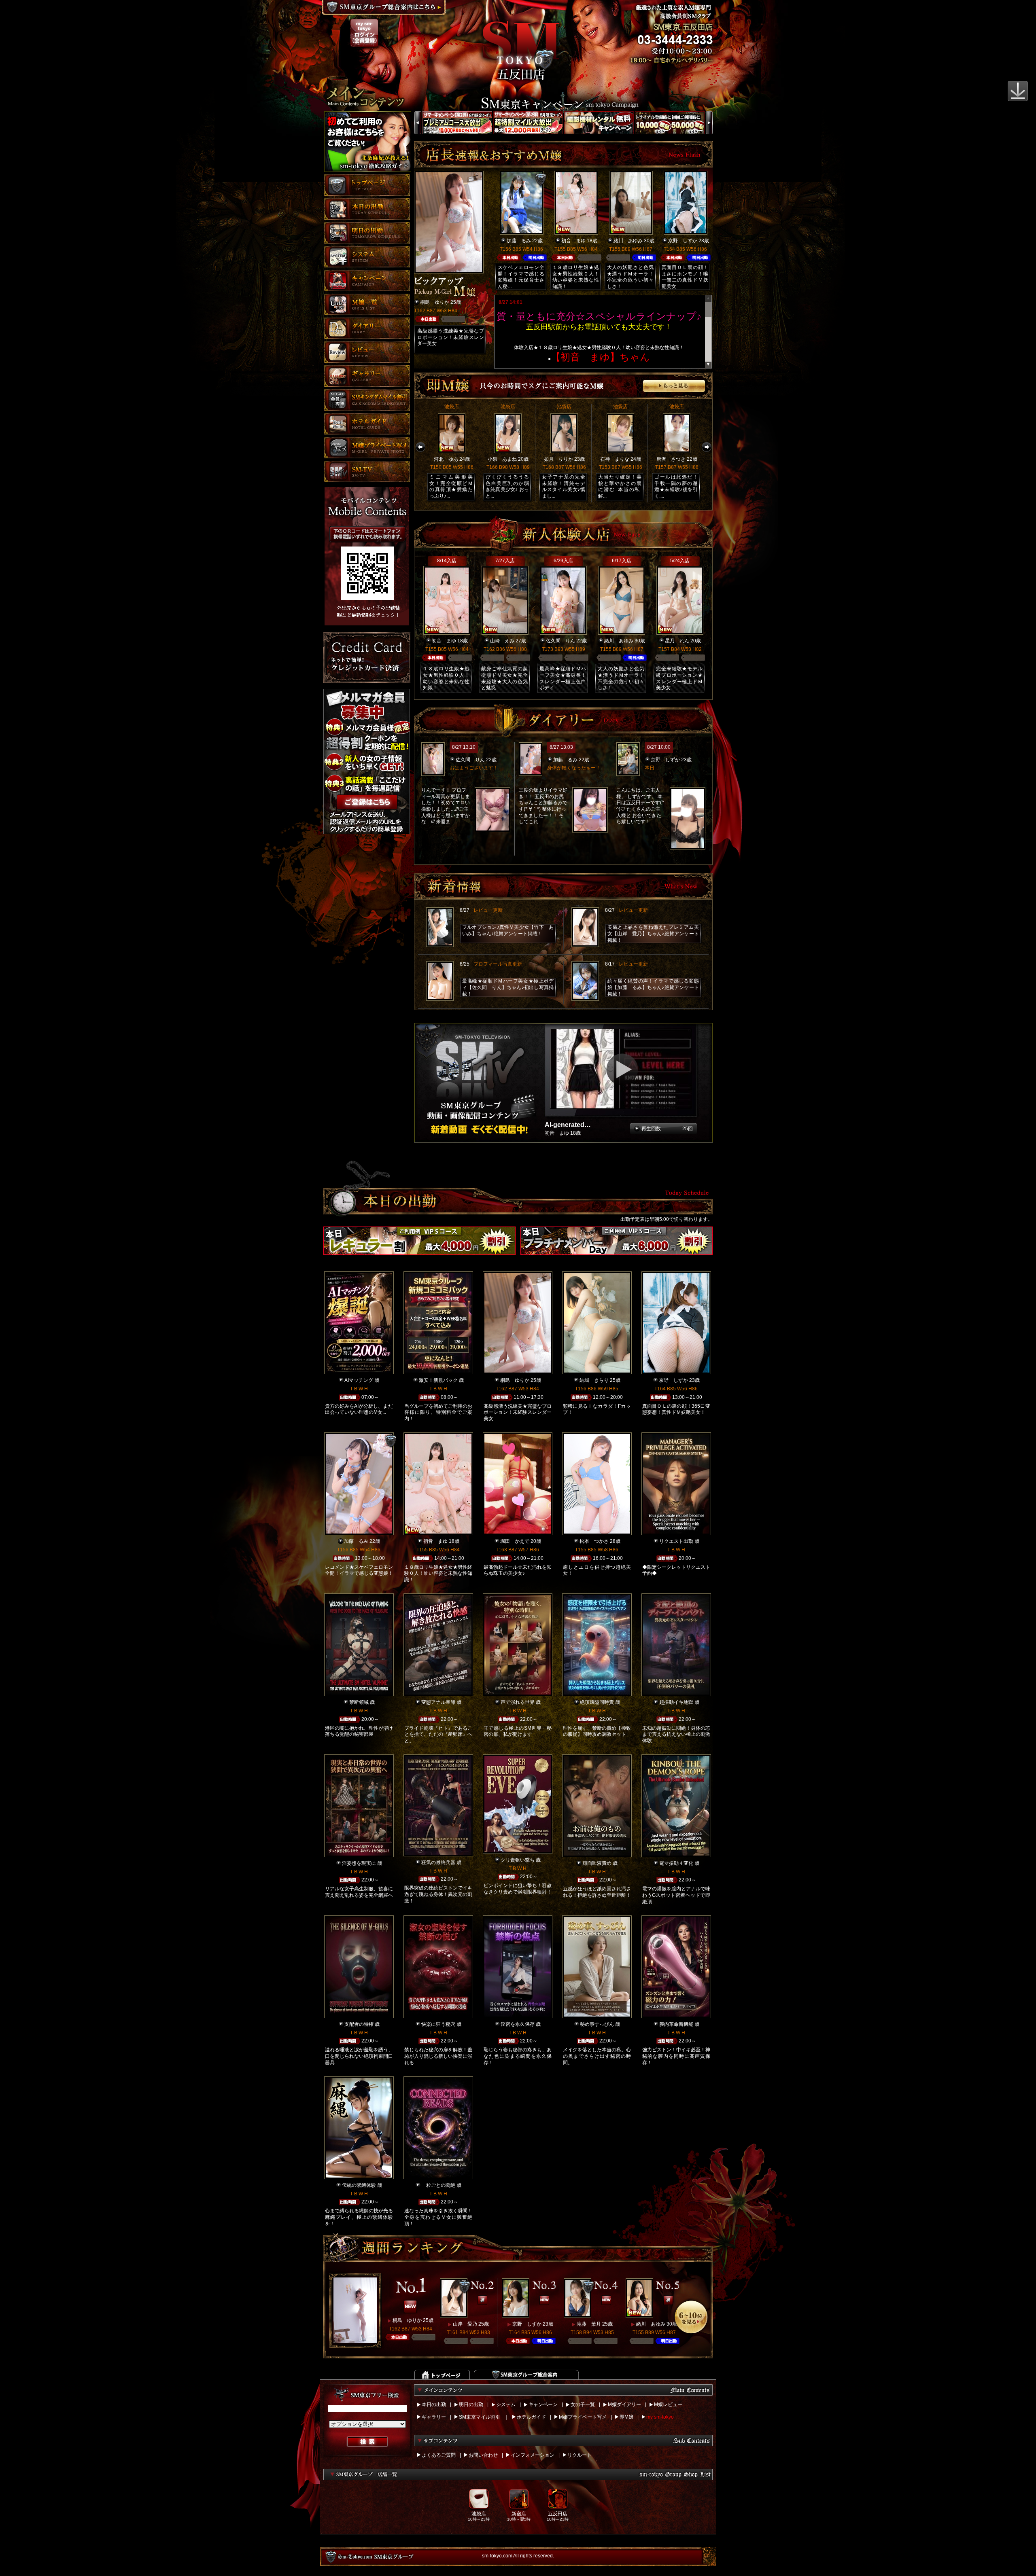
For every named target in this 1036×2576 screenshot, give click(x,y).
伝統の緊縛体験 (359, 2185)
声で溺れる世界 (518, 1702)
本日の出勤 (434, 2404)
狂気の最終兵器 (438, 1862)
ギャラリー (434, 2417)
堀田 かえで (515, 1541)
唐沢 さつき (671, 459)
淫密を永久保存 (518, 2024)
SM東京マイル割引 (480, 2417)
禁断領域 (359, 1702)
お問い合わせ (483, 2455)
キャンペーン (543, 2404)
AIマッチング (359, 1380)
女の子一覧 (583, 2404)
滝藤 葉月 (589, 2324)
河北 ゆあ (446, 459)
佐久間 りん (560, 641)
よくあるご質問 (439, 2455)
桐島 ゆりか (435, 302)
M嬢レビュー (668, 2404)
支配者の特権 (359, 2024)
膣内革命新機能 (676, 2024)
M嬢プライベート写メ (583, 2417)
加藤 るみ (519, 241)
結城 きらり (594, 1380)
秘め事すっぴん (597, 2024)
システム (506, 2404)
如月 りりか (558, 459)
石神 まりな (615, 459)
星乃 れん (677, 641)
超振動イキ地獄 (676, 1702)
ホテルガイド (531, 2417)
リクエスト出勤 (676, 1541)
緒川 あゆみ (628, 241)
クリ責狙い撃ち (518, 1860)
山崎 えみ (502, 641)
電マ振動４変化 (676, 1863)
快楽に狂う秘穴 (438, 2024)
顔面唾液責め (597, 1863)
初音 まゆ (573, 241)
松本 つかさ (594, 1541)
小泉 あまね (502, 459)
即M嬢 (626, 2417)
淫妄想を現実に (359, 1863)
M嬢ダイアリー (624, 2404)
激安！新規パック (438, 1380)
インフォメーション (533, 2455)
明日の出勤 (471, 2404)
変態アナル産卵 (438, 1702)
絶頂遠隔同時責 (597, 1702)
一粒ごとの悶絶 (438, 2185)
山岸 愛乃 (465, 2324)
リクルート (580, 2455)
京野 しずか (683, 241)
